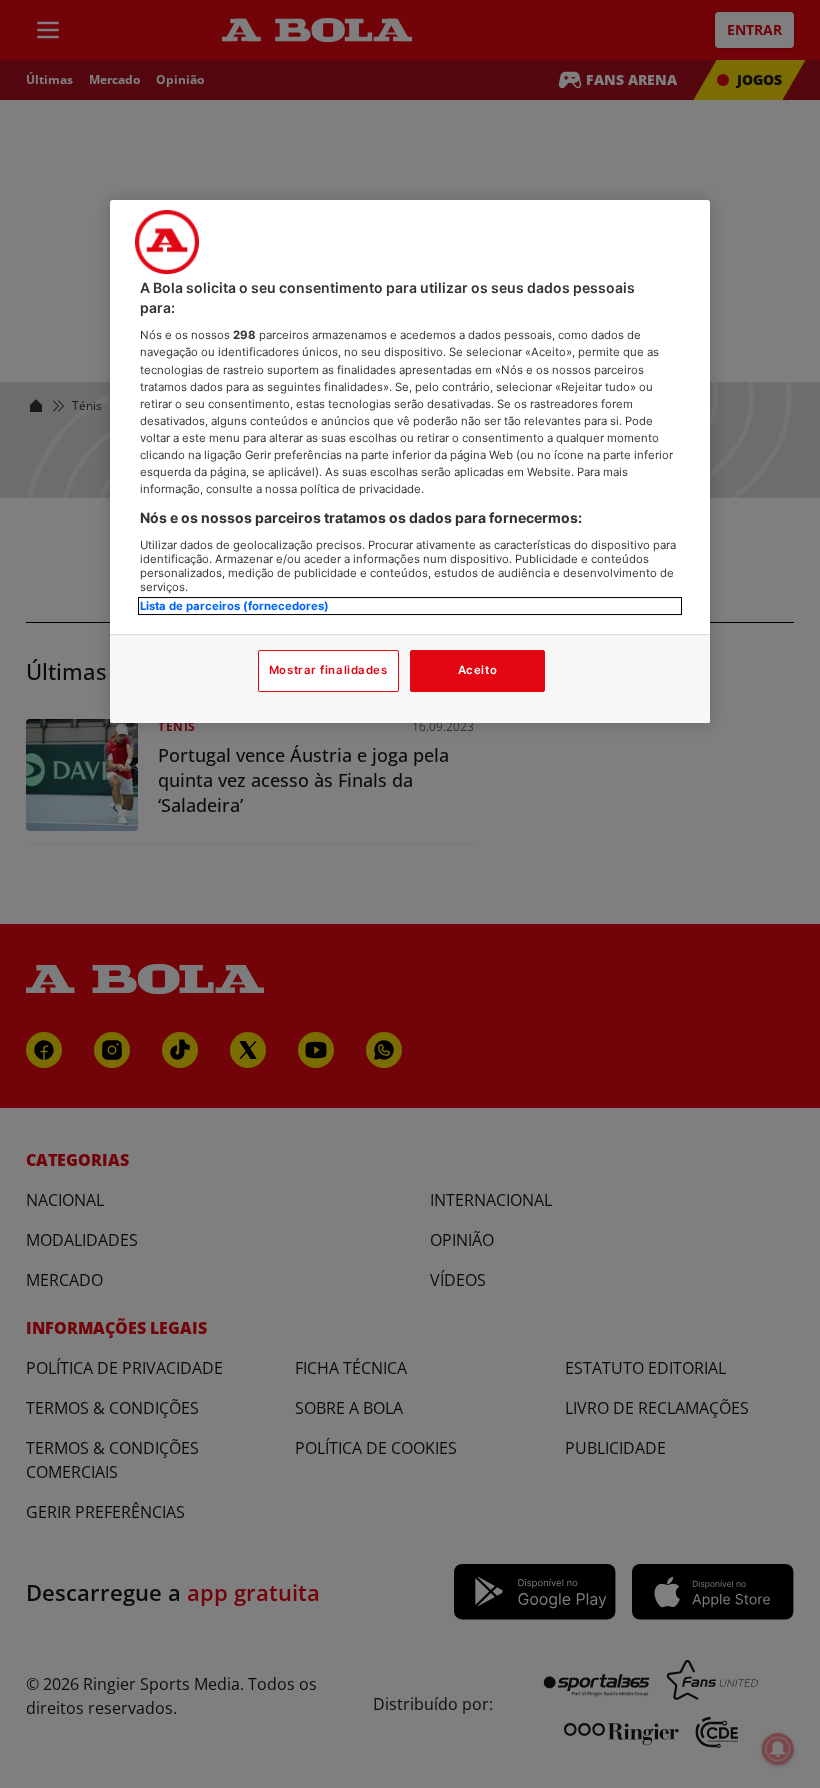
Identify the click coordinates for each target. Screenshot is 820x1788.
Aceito (477, 670)
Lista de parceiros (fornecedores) (234, 606)
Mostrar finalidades (328, 670)
